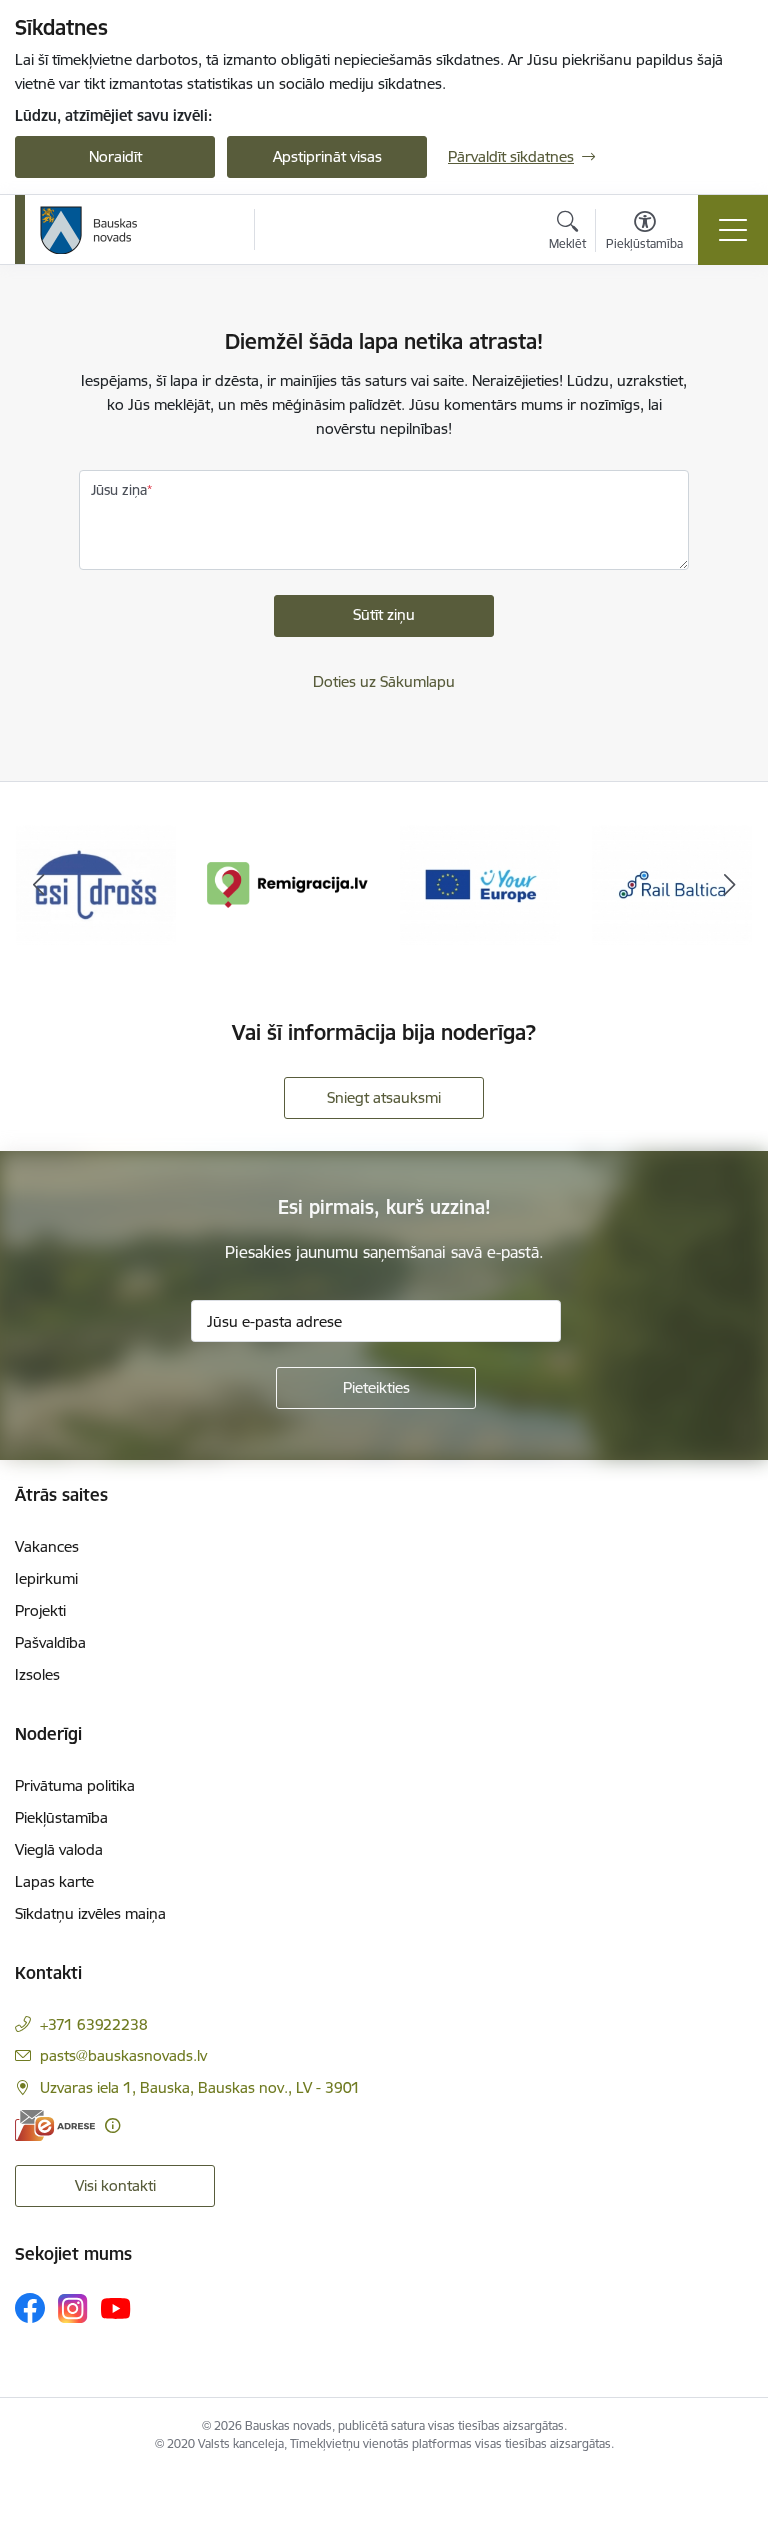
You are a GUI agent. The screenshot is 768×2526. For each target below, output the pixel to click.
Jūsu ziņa (119, 490)
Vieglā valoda (59, 1849)
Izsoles (37, 1674)
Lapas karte (54, 1881)
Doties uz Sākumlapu (384, 681)
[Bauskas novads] (89, 230)
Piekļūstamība (61, 1817)
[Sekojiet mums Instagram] (73, 2308)
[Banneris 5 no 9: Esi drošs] (96, 883)
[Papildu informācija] (112, 2125)
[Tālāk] (729, 885)
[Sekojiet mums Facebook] (30, 2308)
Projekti (40, 1610)
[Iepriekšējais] (38, 885)
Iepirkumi (46, 1578)
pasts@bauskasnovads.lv (123, 2055)
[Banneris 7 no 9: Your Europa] (480, 883)
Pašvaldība (50, 1642)
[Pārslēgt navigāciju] (733, 230)
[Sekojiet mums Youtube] (116, 2307)
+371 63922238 (94, 2024)
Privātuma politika (75, 1785)
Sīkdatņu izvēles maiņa (90, 1913)
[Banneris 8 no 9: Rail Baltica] (672, 883)
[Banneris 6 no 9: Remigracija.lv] (288, 883)
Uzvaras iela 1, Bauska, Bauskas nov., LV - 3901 (200, 2087)
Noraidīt (115, 156)
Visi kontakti (115, 2185)
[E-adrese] (55, 2125)
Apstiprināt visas (327, 156)
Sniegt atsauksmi (384, 1097)
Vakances (47, 1546)
